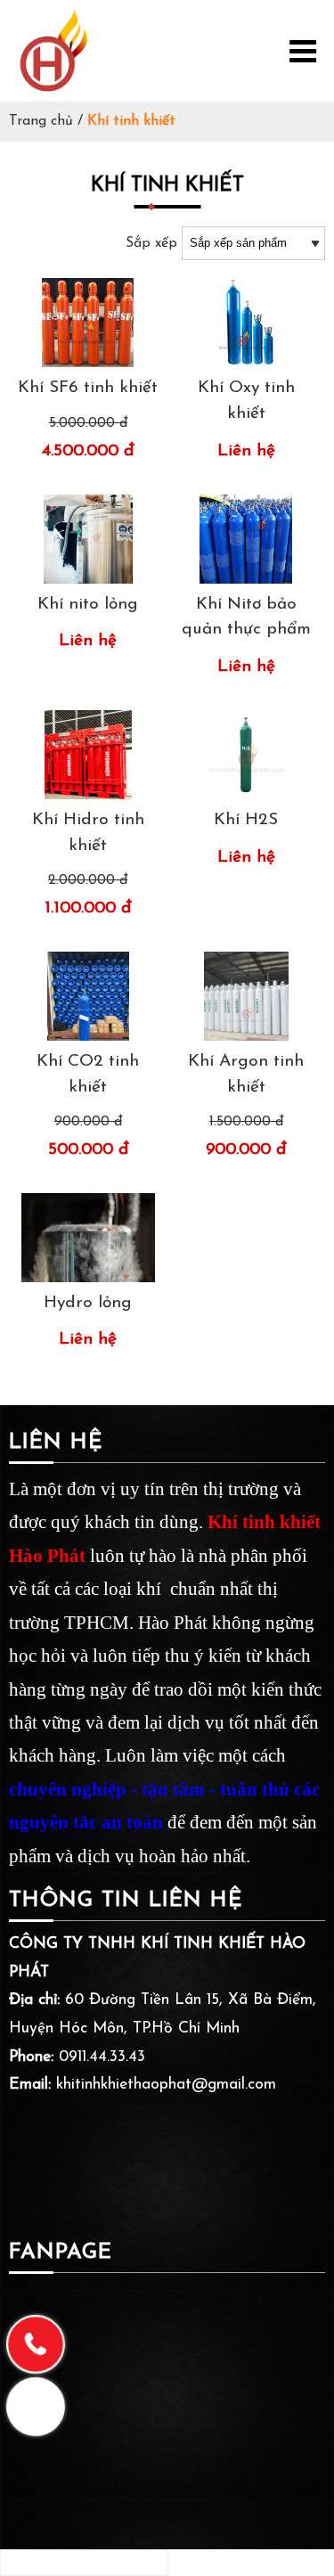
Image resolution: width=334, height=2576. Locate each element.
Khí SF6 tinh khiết (88, 388)
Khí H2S (246, 820)
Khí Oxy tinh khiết (246, 401)
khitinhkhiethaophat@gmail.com (166, 2085)
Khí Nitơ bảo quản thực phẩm (246, 617)
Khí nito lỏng (88, 605)
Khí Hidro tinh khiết (88, 833)
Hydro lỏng (88, 1303)
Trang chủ (41, 121)
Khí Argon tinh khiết (246, 1075)
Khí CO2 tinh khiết (88, 1075)
